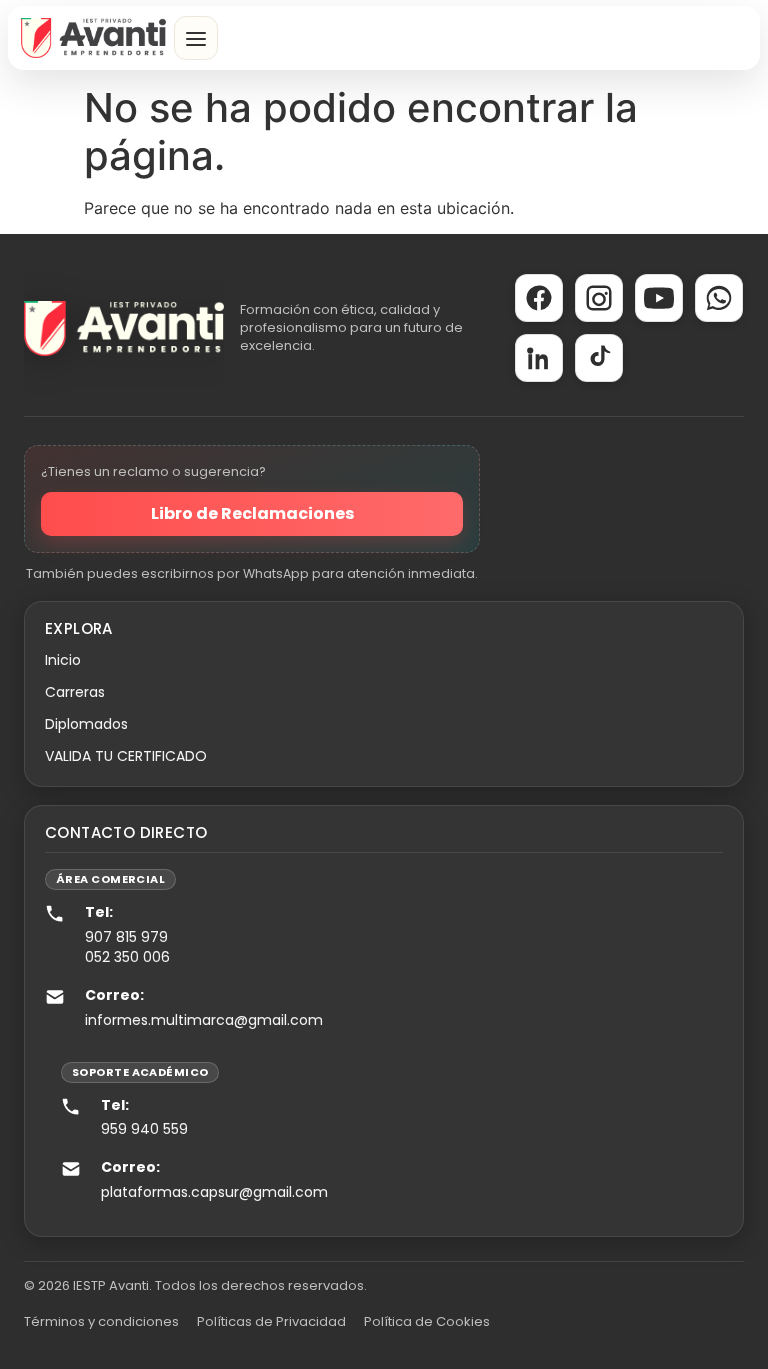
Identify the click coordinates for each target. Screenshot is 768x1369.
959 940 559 (144, 1129)
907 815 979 (126, 937)
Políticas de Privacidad (271, 1321)
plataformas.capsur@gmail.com (214, 1192)
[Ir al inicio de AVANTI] (93, 38)
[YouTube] (659, 298)
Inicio (63, 660)
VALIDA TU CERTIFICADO (126, 756)
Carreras (75, 692)
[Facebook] (539, 298)
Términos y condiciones (101, 1321)
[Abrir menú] (196, 38)
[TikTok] (599, 358)
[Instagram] (599, 298)
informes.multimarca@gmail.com (204, 1020)
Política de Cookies (427, 1321)
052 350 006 (127, 957)
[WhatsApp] (719, 298)
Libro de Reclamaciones (252, 513)
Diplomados (86, 724)
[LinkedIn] (539, 358)
